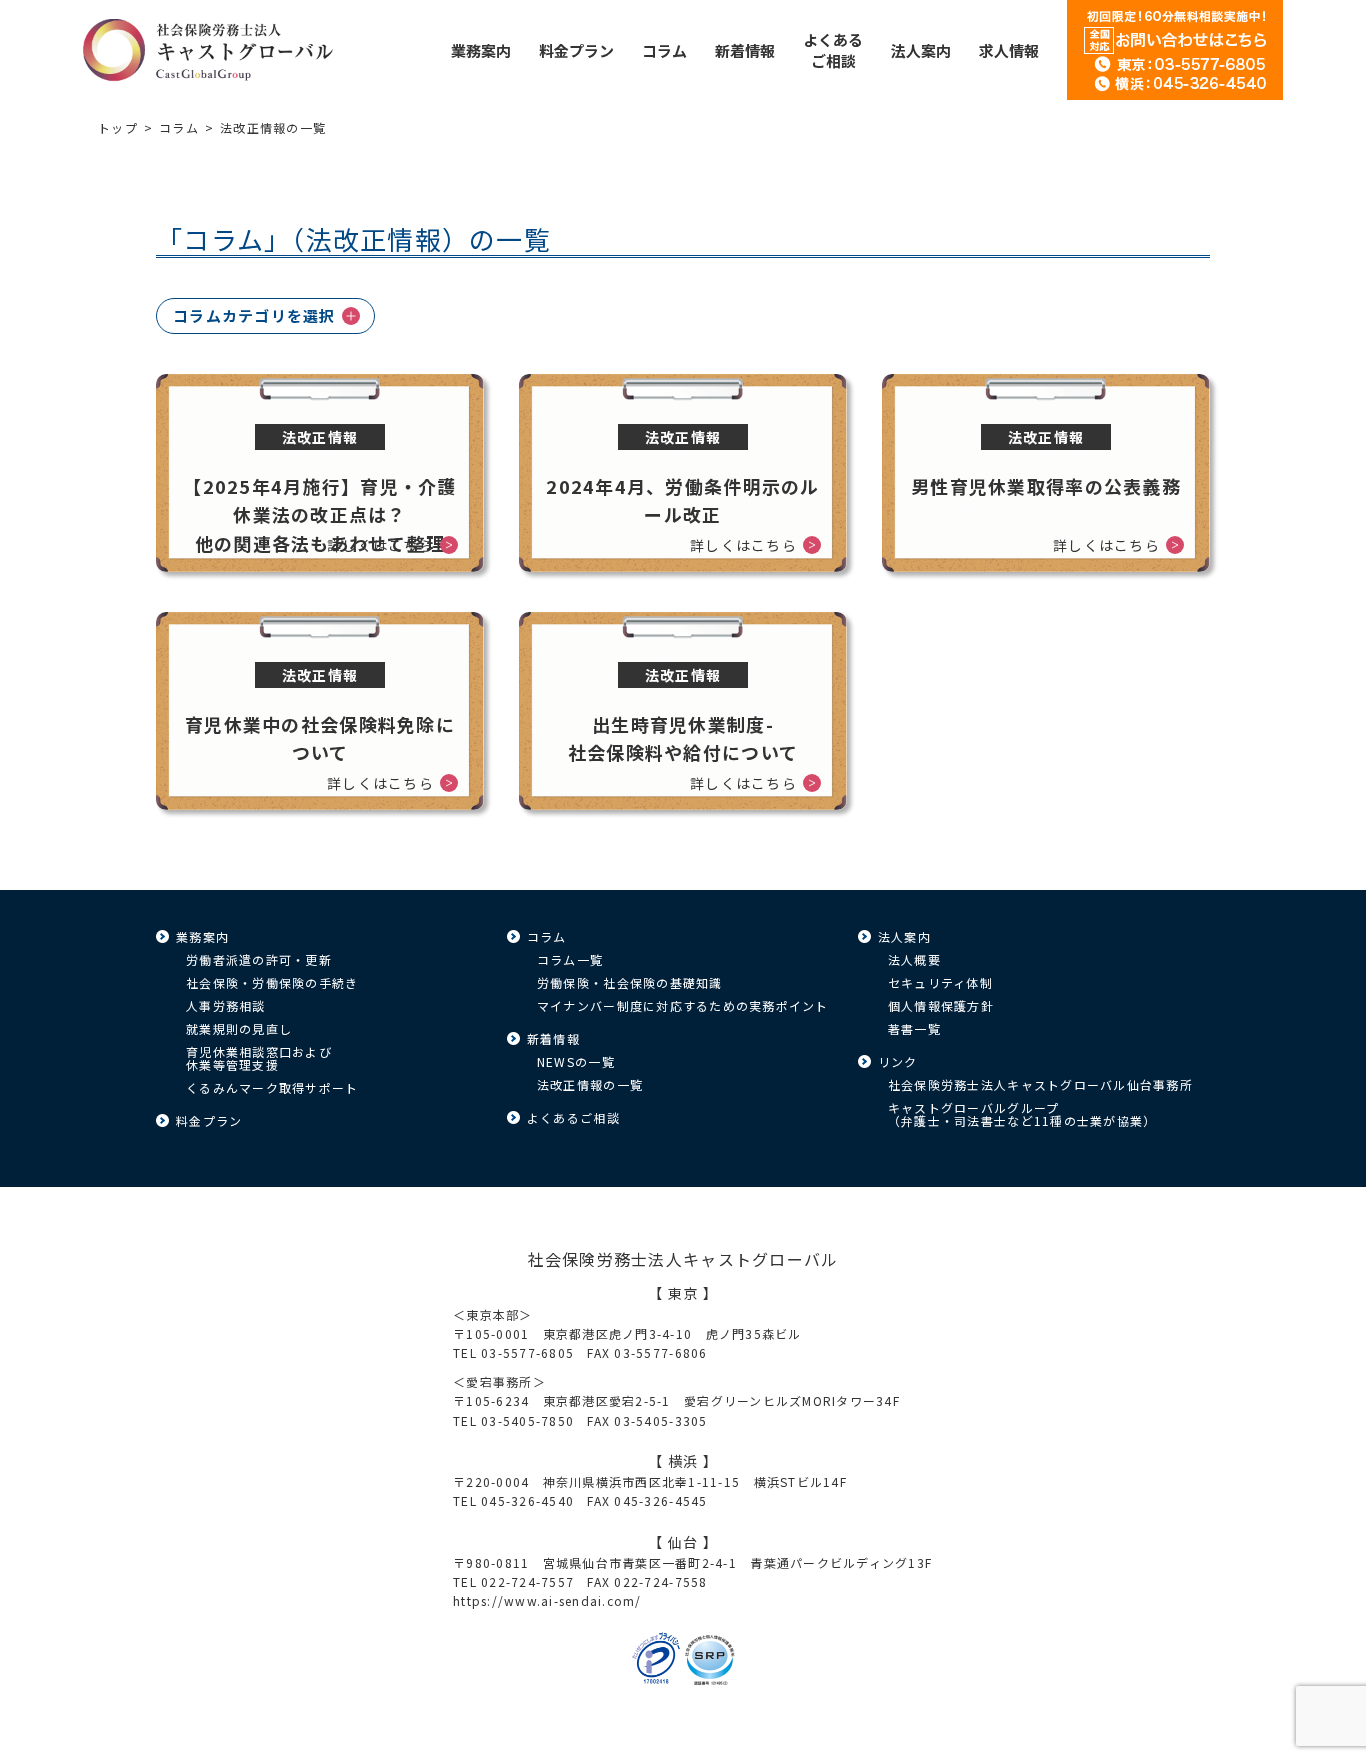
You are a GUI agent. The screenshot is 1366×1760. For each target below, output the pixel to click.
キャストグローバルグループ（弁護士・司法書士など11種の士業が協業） (1022, 1114)
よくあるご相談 (573, 1117)
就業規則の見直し (239, 1028)
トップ (118, 127)
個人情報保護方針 (941, 1005)
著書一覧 (914, 1028)
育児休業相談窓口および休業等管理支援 (259, 1058)
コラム (179, 127)
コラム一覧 (570, 959)
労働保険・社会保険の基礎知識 (630, 982)
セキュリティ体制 (940, 982)
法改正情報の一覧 (590, 1084)
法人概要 (914, 959)
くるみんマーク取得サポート (272, 1087)
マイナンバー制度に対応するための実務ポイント (683, 1005)
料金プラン (209, 1120)
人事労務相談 (226, 1005)
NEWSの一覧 (576, 1061)
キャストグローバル (208, 50)
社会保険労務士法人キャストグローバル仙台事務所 (1040, 1084)
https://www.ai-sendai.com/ (547, 1600)
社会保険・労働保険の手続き (272, 982)
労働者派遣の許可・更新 (259, 959)
